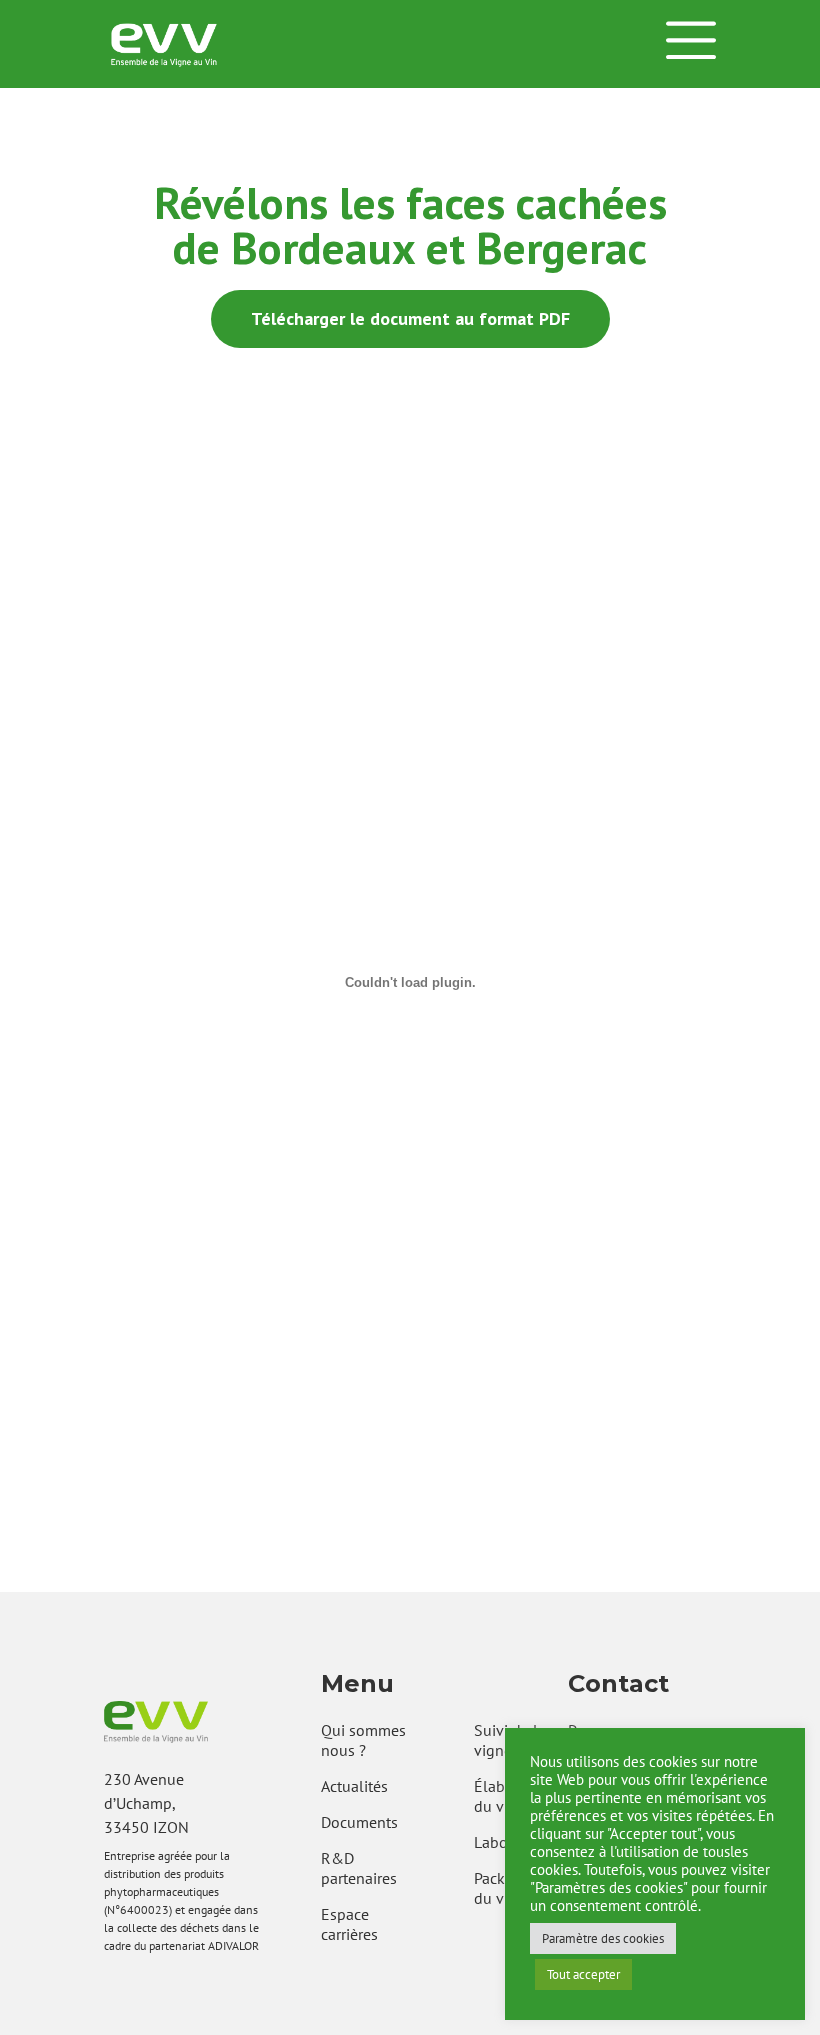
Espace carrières (349, 1924)
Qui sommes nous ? (363, 1740)
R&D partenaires (359, 1868)
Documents (359, 1822)
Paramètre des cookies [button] (603, 1938)
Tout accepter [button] (583, 1974)
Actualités (354, 1786)
